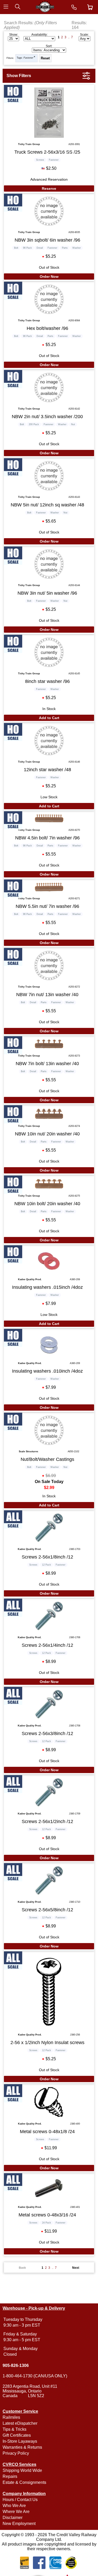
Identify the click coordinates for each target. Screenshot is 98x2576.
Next (76, 2268)
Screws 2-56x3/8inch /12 (47, 1733)
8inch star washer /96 (47, 681)
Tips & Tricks (15, 2429)
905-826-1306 (16, 2365)
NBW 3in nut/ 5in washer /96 (47, 593)
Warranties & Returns (22, 2447)
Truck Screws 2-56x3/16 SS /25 (47, 152)
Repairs (10, 2476)
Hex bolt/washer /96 (47, 328)
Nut (73, 424)
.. (69, 37)
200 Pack (34, 424)
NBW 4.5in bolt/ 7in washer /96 (47, 838)
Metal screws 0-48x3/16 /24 (47, 2215)
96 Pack (27, 248)
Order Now (49, 277)
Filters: (10, 58)
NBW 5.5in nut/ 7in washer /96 (47, 906)
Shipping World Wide (22, 2470)
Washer (77, 248)
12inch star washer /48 (47, 770)
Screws (40, 160)
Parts (65, 248)
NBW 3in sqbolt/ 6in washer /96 (47, 240)
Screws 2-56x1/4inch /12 (47, 1645)
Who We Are (14, 2506)
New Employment (19, 2524)
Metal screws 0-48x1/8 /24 (47, 2132)
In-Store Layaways (20, 2441)
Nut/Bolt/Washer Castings (47, 1459)
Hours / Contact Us (20, 2500)
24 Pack (47, 2223)
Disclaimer (13, 2518)
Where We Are (16, 2512)
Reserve (49, 189)
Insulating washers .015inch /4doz (47, 1287)
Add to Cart (49, 718)
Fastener (28, 58)
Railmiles (11, 2417)
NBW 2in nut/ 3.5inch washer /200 (47, 417)
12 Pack (47, 1565)
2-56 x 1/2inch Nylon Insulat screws (47, 2043)
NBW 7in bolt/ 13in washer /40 (47, 1064)
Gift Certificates (17, 2435)
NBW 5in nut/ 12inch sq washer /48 (47, 505)
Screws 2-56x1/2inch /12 (47, 1821)
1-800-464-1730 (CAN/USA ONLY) (35, 2376)
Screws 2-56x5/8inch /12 (47, 1910)
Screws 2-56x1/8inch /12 (47, 1557)
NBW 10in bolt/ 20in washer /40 (47, 1204)
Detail (40, 248)
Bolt (16, 248)
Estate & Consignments (24, 2482)
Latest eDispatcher (20, 2423)
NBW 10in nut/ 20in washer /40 (47, 1134)
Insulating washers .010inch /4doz (47, 1371)
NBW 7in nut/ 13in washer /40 (47, 995)
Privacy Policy (16, 2453)
